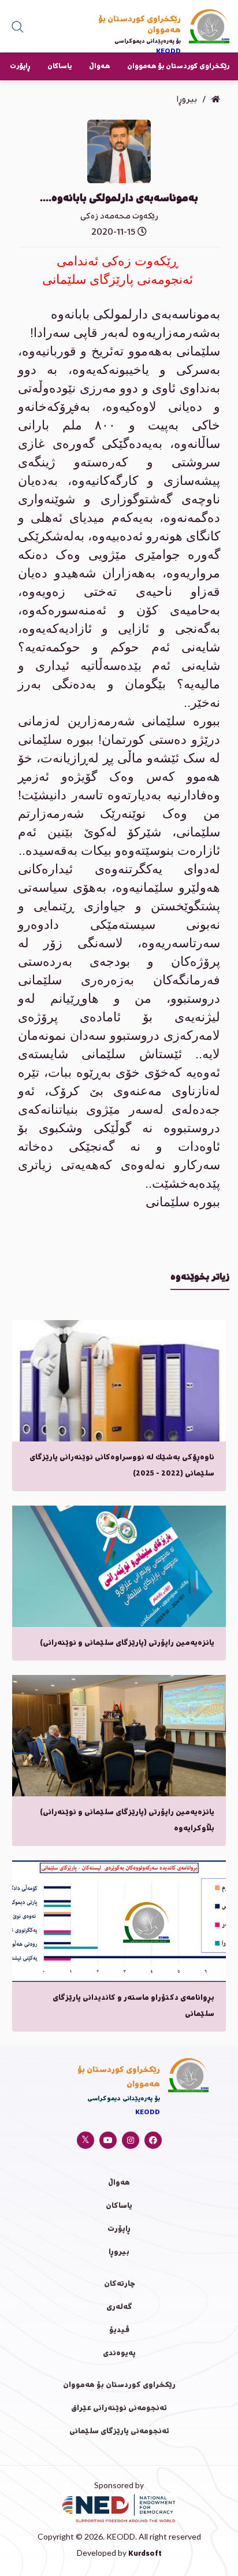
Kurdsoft (145, 2554)
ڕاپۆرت (20, 67)
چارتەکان (119, 2284)
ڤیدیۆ (119, 2331)
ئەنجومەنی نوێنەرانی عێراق (119, 2409)
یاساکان (59, 67)
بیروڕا (119, 2253)
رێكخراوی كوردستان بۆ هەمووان (178, 67)
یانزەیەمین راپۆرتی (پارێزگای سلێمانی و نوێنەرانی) (127, 1643)
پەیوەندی (119, 2354)
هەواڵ (99, 67)
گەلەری (119, 2308)
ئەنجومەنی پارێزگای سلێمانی (119, 2432)
